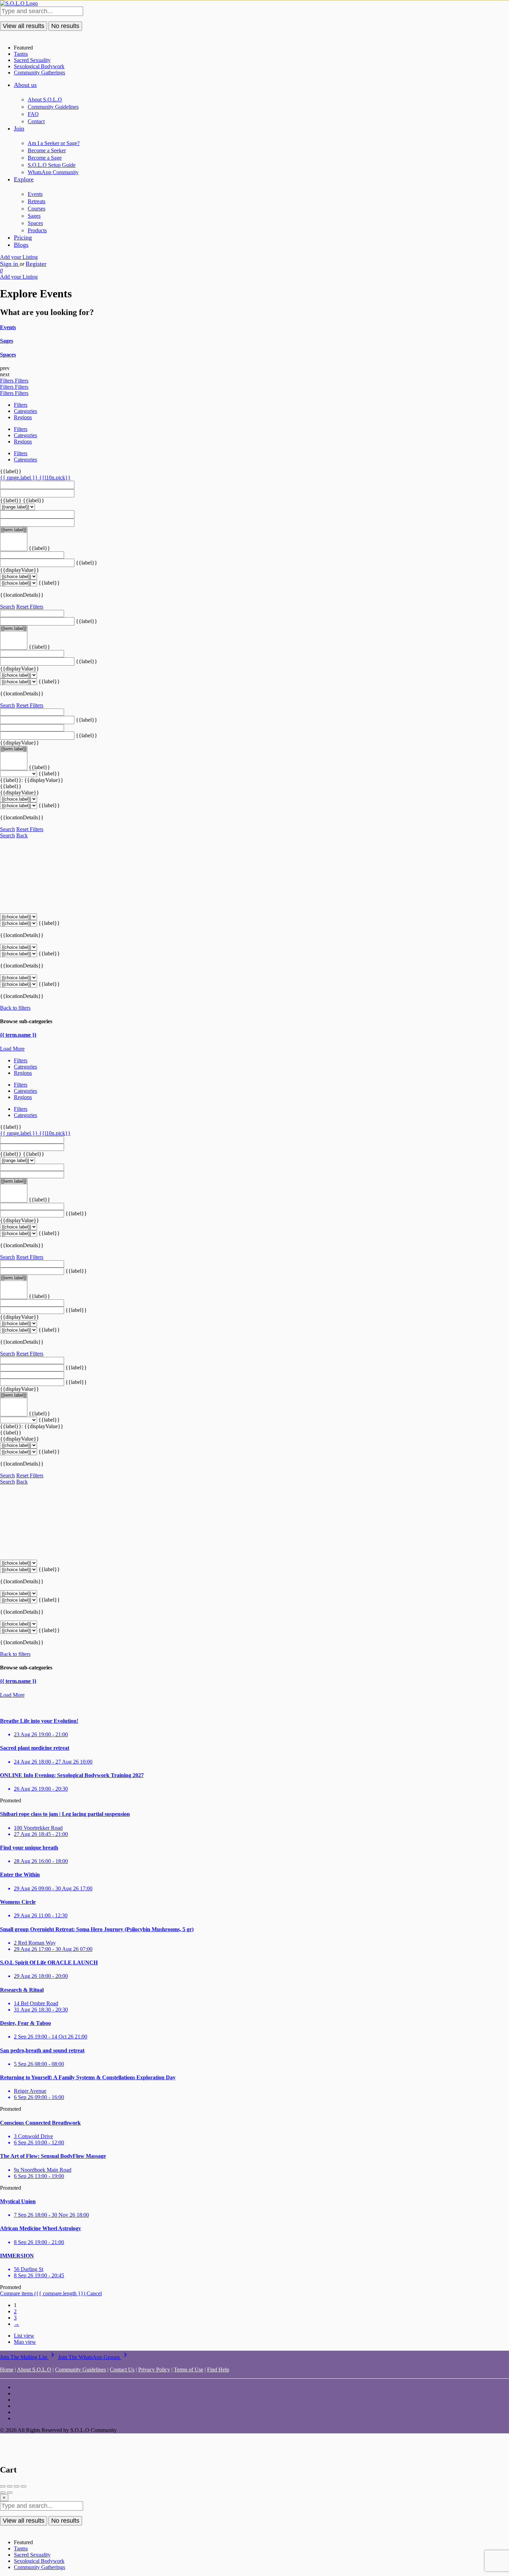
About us (25, 85)
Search (7, 607)
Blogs (21, 245)
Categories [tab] (25, 411)
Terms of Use (189, 2370)
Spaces (35, 223)
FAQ (33, 114)
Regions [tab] (23, 417)
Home (7, 2370)
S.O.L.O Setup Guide (52, 165)
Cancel (94, 2293)
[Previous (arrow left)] (3, 2493)
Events (35, 194)
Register (36, 264)
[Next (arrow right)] (10, 2493)
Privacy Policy (154, 2370)
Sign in (10, 264)
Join (19, 128)
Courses (37, 209)
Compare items (43, 2293)
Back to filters (15, 1008)
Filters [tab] (21, 405)
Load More (12, 1049)
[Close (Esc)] (3, 2486)
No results (65, 26)
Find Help (218, 2370)
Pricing (23, 237)
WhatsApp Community (53, 172)
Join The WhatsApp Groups (94, 2357)
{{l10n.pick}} (55, 478)
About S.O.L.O (45, 100)
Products (37, 230)
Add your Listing (19, 257)
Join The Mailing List (28, 2357)
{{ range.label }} (20, 478)
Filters (7, 381)
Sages (34, 216)
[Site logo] (19, 3)
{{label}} (11, 471)
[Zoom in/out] (24, 2486)
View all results (24, 26)
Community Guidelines (53, 107)
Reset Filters (30, 607)
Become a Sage (45, 158)
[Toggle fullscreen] (17, 2486)
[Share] (10, 2486)
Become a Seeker (47, 150)
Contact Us (122, 2370)
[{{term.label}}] (14, 530)
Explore (24, 179)
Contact (36, 121)
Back (22, 835)
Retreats (37, 201)
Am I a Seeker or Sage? (54, 143)
